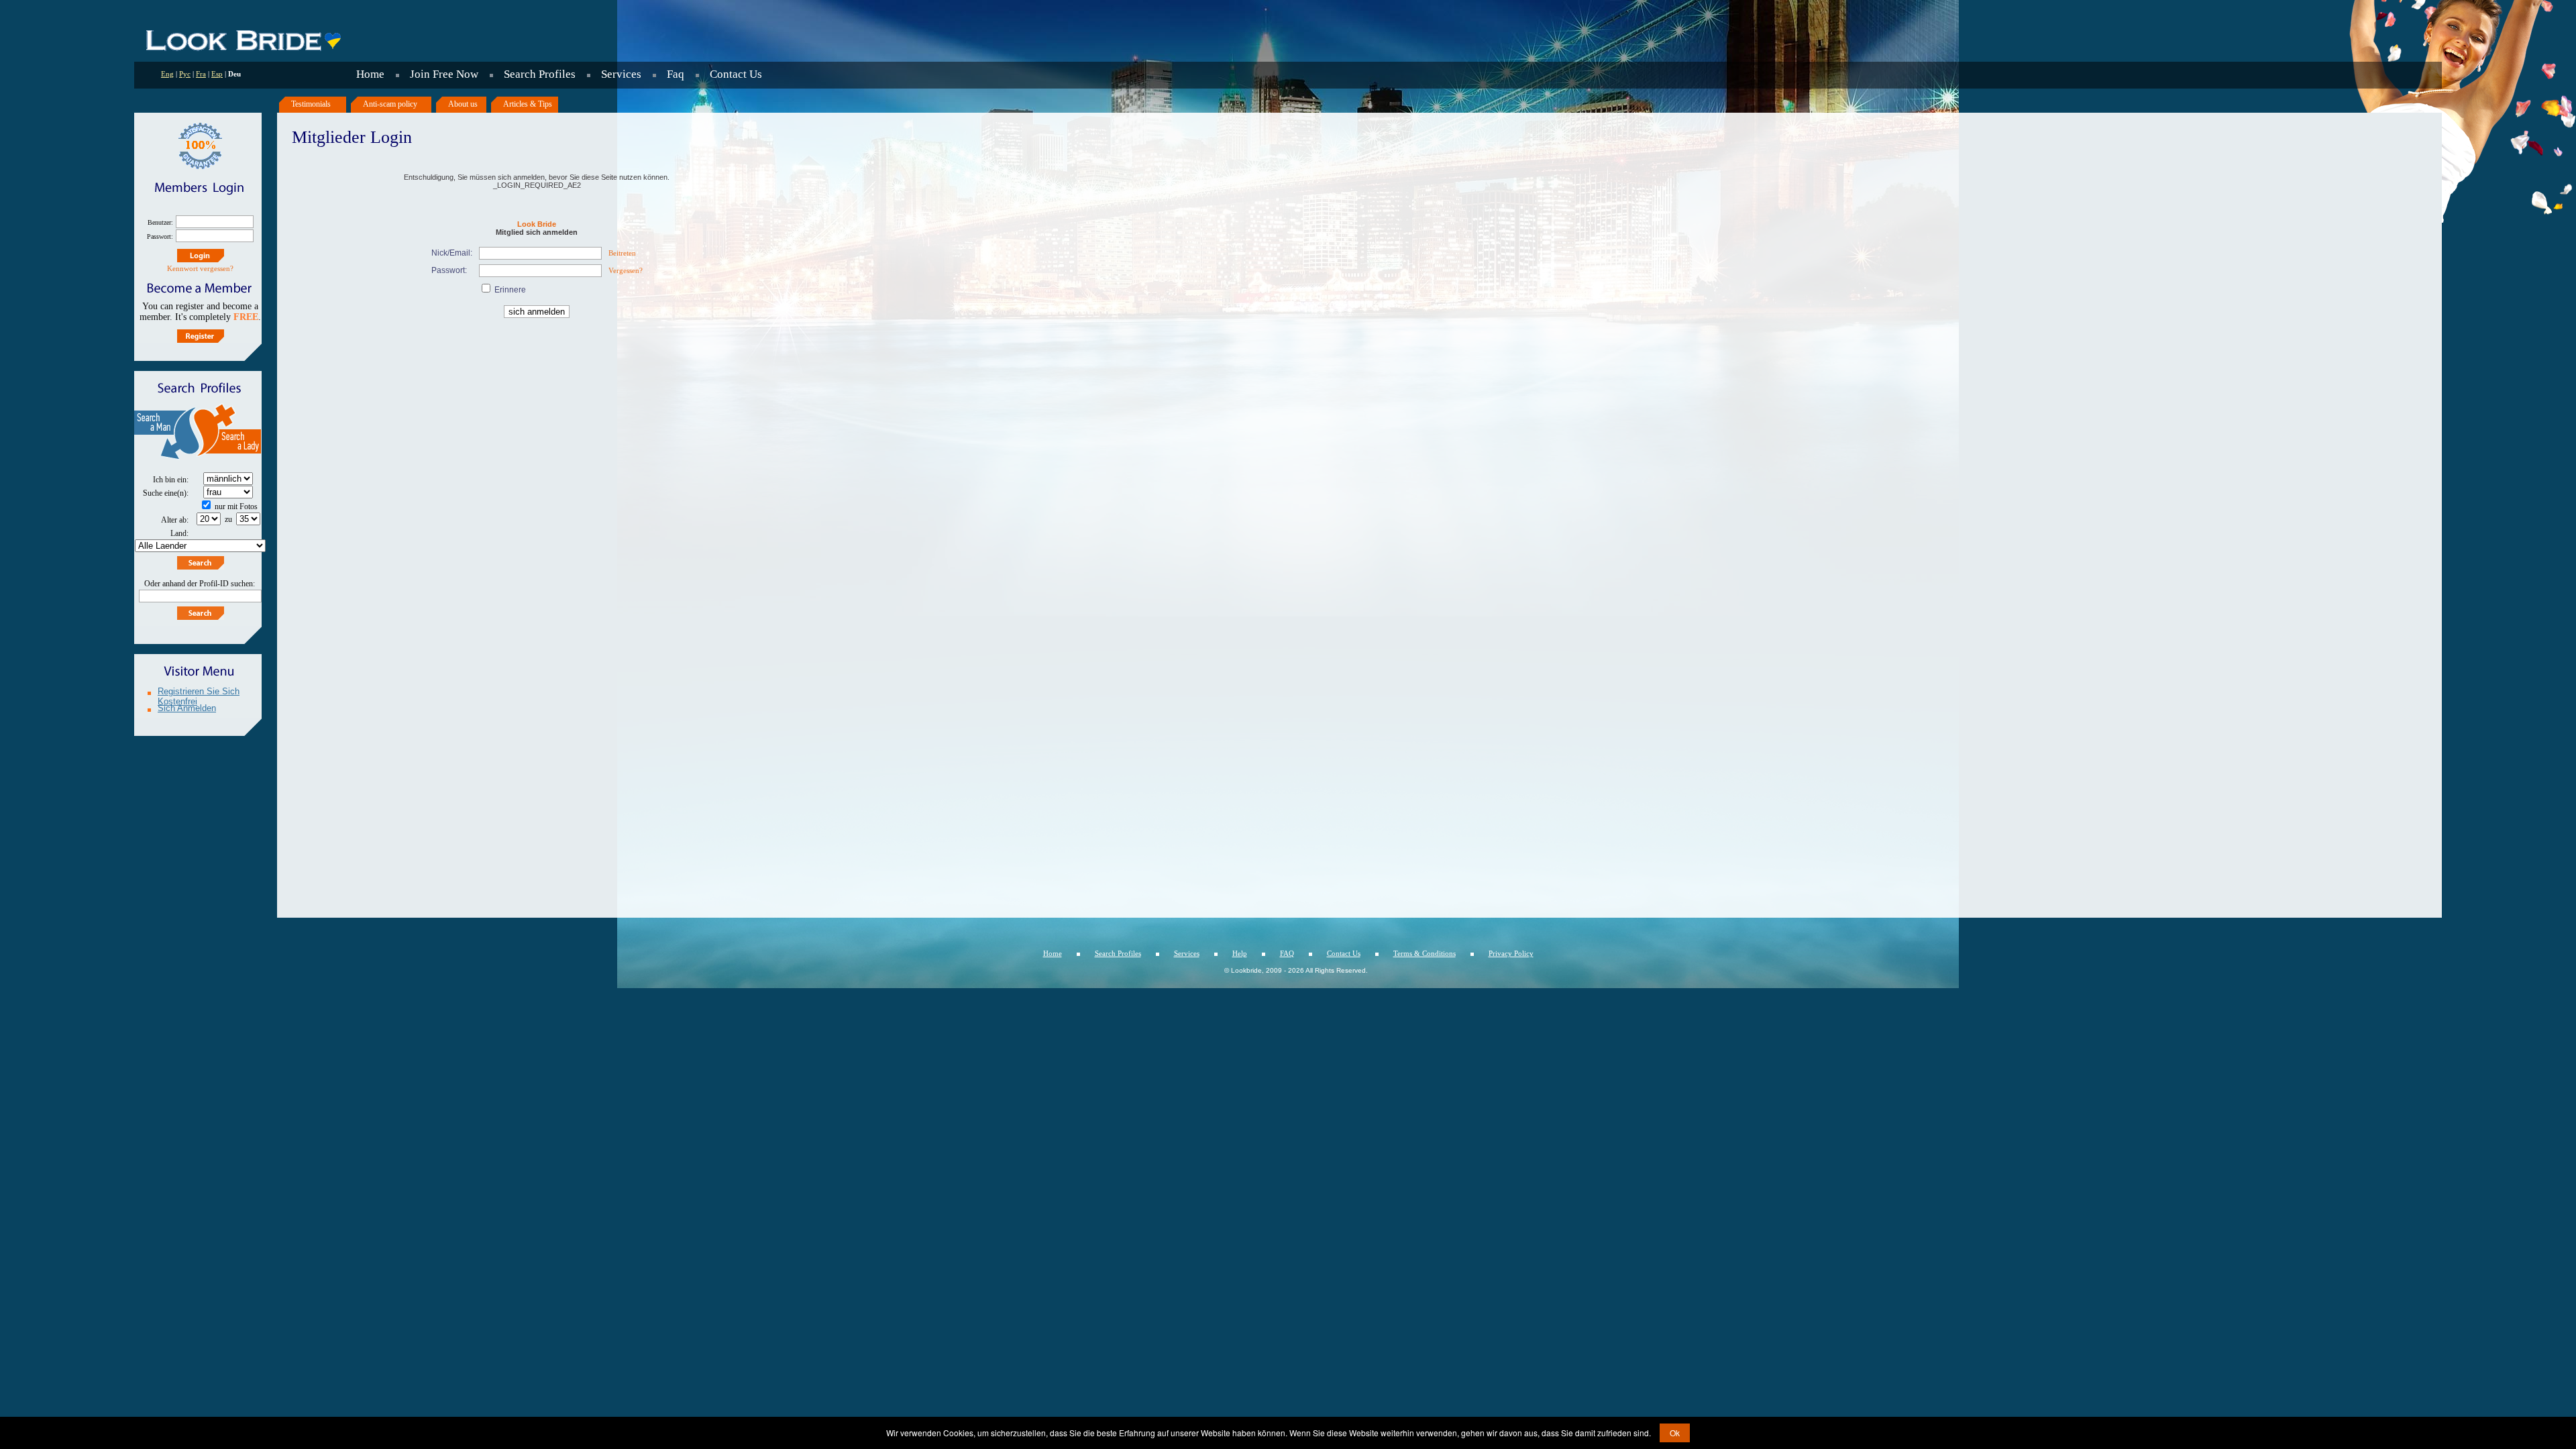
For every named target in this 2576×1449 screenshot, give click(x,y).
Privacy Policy (1511, 953)
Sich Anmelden (187, 708)
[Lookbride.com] (243, 50)
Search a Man (166, 434)
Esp (217, 74)
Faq (676, 74)
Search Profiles (540, 74)
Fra (201, 74)
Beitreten (622, 253)
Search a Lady (230, 434)
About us (463, 104)
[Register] (201, 336)
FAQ (1287, 953)
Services (621, 74)
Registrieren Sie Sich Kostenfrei (199, 693)
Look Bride (537, 224)
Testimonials (311, 104)
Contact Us (736, 74)
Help (1240, 953)
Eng (167, 74)
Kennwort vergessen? (200, 268)
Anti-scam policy (390, 104)
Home (370, 74)
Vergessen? (626, 270)
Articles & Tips (528, 104)
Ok (1675, 1433)
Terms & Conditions (1425, 953)
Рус (185, 74)
